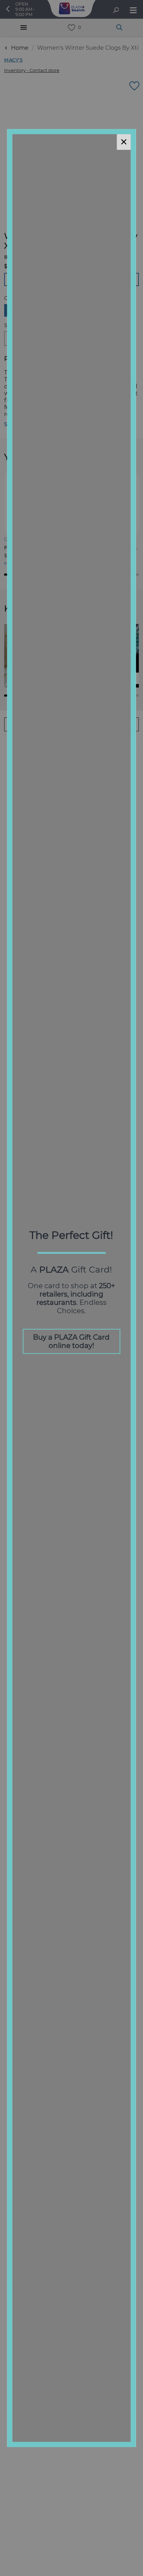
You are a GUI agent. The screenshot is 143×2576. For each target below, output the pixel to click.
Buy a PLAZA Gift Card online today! (71, 1341)
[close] (124, 142)
